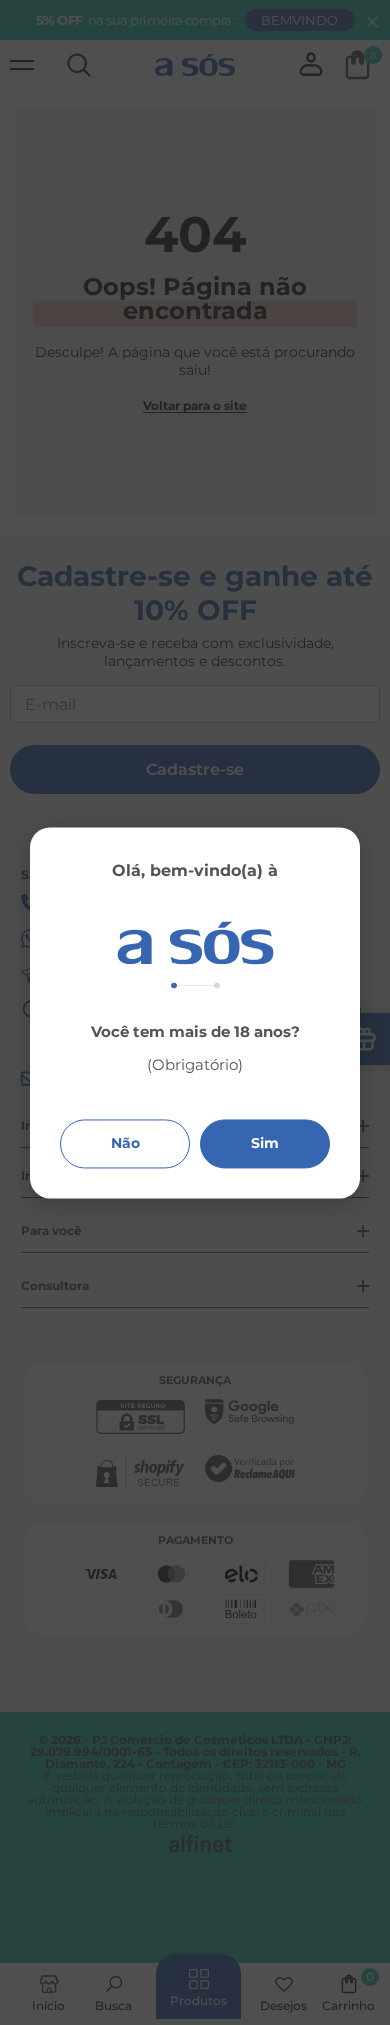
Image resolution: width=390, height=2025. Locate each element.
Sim (265, 1143)
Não (125, 1143)
